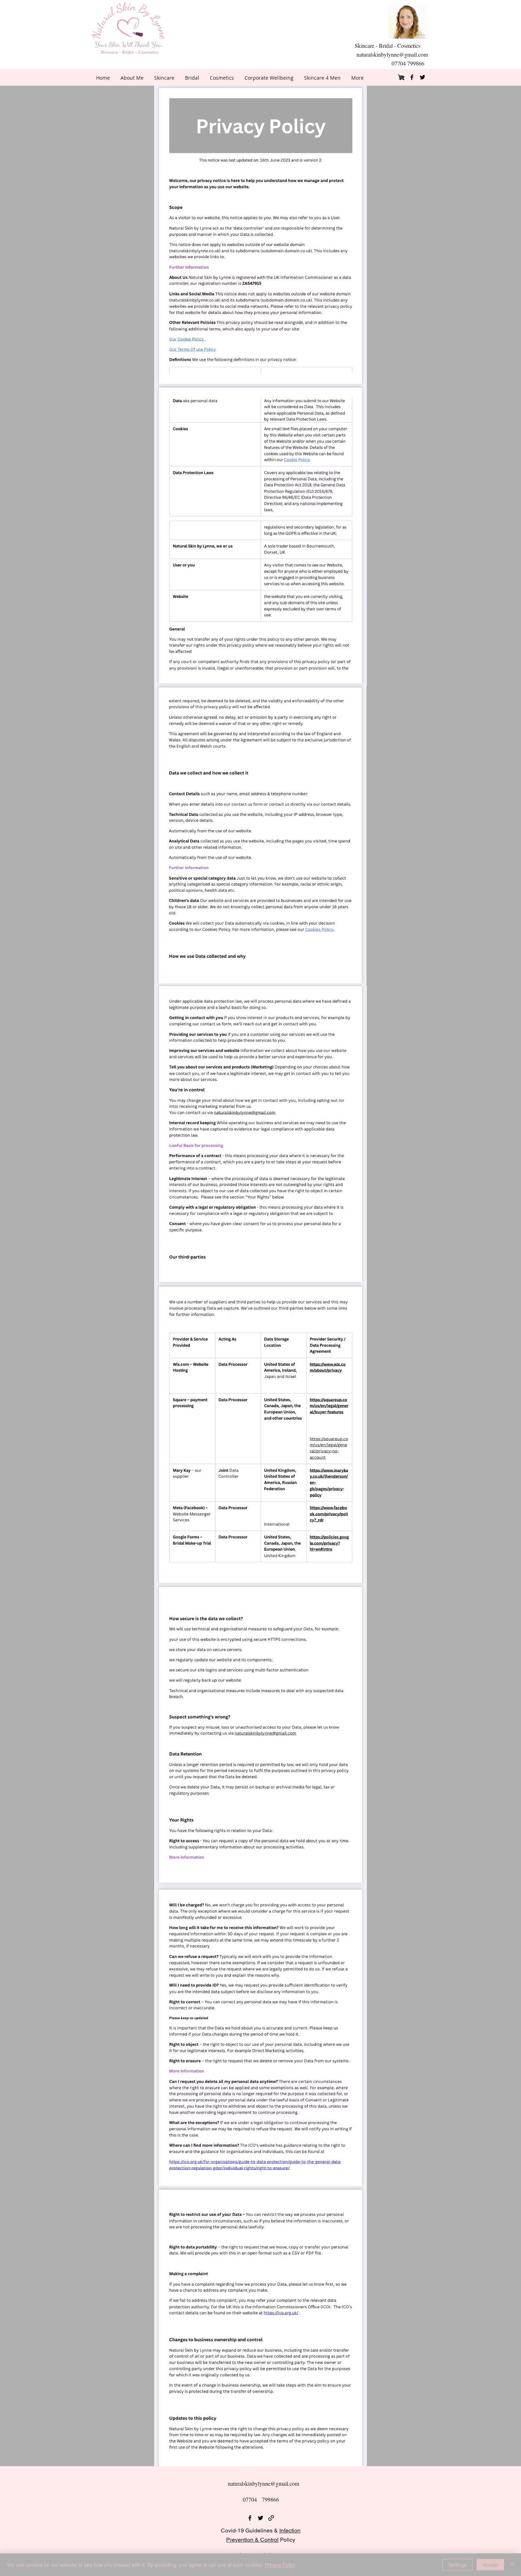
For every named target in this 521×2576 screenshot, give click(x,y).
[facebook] (412, 77)
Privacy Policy (280, 2565)
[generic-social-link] (271, 2518)
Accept (490, 2565)
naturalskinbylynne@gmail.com (392, 54)
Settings (457, 2565)
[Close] (512, 2565)
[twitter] (422, 77)
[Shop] (401, 77)
